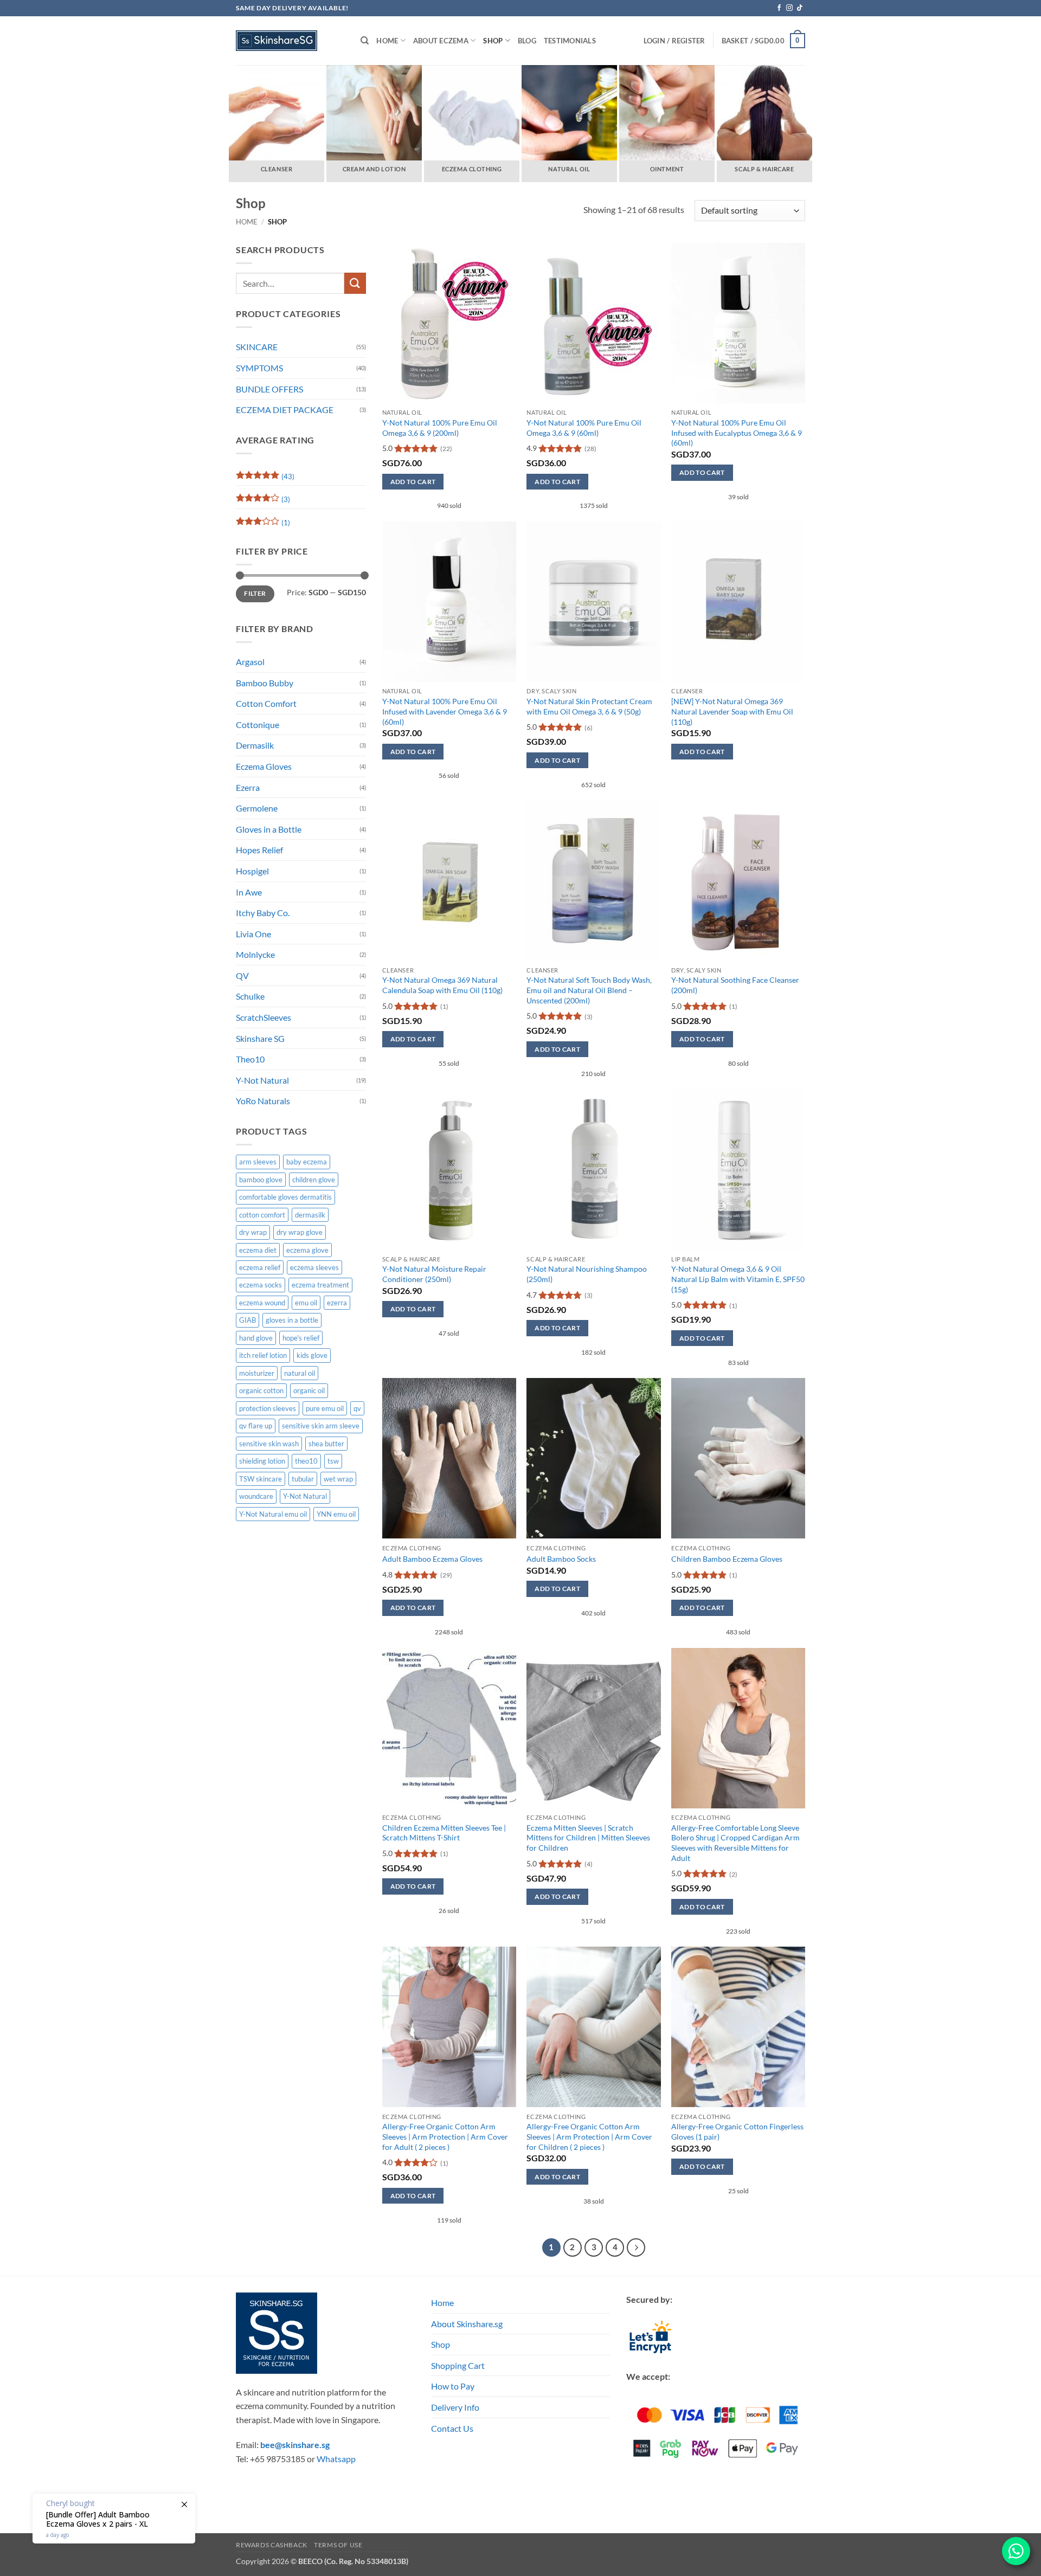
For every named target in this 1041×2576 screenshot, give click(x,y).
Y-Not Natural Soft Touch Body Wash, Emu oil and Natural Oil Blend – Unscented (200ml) (589, 990)
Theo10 (250, 1059)
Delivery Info (455, 2407)
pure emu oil (325, 1408)
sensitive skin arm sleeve (321, 1426)
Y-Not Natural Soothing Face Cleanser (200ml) (735, 985)
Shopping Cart (458, 2365)
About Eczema (441, 41)
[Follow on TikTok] (800, 8)
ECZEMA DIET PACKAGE (285, 410)
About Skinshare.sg (467, 2324)
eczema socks (261, 1285)
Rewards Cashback (272, 2545)
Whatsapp (336, 2459)
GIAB (248, 1320)
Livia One (253, 934)
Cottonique (258, 724)
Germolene (257, 808)
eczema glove (307, 1250)
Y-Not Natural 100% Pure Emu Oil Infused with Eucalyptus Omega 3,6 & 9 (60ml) (737, 433)
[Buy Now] (114, 2519)
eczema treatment (320, 1285)
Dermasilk (255, 745)
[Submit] (355, 283)
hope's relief (301, 1338)
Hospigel (252, 871)
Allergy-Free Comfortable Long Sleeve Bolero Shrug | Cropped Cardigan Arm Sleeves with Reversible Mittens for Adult (735, 1843)
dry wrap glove (300, 1232)
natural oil (300, 1373)
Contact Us (452, 2428)
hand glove (256, 1338)
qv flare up (256, 1426)
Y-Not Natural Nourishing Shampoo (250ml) (587, 1274)
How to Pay (453, 2386)
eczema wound (262, 1303)
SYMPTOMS (259, 368)
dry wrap (253, 1232)
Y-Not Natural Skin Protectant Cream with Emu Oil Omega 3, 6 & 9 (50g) (589, 706)
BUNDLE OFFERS (269, 389)
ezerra (337, 1303)
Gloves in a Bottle (269, 829)
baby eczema (307, 1162)
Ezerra (248, 787)
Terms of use (338, 2545)
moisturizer (257, 1373)
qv (357, 1408)
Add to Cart (413, 482)
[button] (763, 41)
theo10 (306, 1461)
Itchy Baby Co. (263, 913)
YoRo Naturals (263, 1101)
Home (387, 41)
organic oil (309, 1390)
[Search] (365, 41)
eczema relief (260, 1267)
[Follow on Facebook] (779, 8)
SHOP (493, 41)
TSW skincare (261, 1479)
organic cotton (261, 1390)
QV (242, 975)
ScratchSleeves (264, 1017)
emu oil (306, 1303)
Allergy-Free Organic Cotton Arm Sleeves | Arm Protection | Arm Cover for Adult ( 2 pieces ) (445, 2136)
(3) (263, 501)
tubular (303, 1479)
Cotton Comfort (266, 703)
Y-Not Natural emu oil (273, 1514)
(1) (263, 525)
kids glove (312, 1355)
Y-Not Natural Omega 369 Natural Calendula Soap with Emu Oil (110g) (442, 985)
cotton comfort (262, 1215)
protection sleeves (268, 1408)
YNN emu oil (336, 1514)
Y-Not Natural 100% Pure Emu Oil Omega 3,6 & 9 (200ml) (440, 428)
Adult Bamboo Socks (561, 1559)
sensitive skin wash (269, 1444)
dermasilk (310, 1215)
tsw (333, 1461)
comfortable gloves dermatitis (285, 1197)
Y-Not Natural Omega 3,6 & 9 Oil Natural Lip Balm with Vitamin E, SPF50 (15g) (738, 1279)
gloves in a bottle (292, 1320)
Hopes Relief (259, 850)
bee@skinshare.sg (295, 2445)
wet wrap (338, 1479)
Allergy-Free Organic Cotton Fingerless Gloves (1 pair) (737, 2131)
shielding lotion (262, 1461)
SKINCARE (257, 347)
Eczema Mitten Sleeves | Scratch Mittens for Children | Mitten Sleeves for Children (588, 1838)
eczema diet (258, 1250)
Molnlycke (255, 954)
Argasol (250, 662)
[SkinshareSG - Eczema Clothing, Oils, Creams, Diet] (290, 41)
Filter (255, 593)
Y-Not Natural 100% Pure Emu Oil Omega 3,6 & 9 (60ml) (584, 428)
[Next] (636, 2247)
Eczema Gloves (264, 766)
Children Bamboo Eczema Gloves (727, 1559)
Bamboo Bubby (265, 683)
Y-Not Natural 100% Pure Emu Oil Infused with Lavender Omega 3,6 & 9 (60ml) (445, 711)
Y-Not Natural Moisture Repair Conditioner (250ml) (434, 1274)
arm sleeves (258, 1162)
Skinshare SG (260, 1038)
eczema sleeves (314, 1267)
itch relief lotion (263, 1355)
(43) (265, 479)
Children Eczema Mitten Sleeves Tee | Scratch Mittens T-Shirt (444, 1833)
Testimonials (570, 41)
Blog (527, 41)
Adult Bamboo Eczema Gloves (432, 1559)
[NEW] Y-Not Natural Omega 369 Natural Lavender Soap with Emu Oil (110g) (732, 711)
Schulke (250, 996)
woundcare (256, 1496)
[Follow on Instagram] (789, 8)
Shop (441, 2344)
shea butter (326, 1444)
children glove (314, 1180)
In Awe (249, 892)
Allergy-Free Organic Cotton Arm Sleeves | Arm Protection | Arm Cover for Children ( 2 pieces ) (589, 2136)
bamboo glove (261, 1180)
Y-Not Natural (262, 1080)
